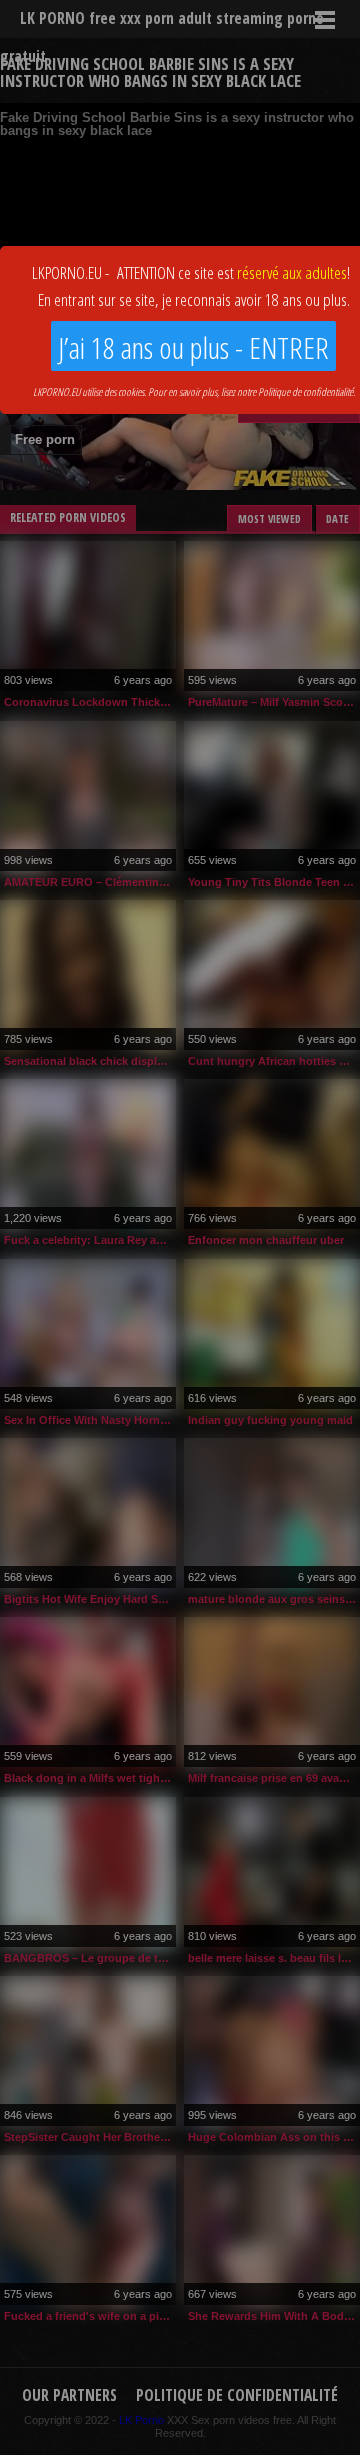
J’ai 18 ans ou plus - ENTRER (193, 347)
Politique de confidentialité (305, 391)
